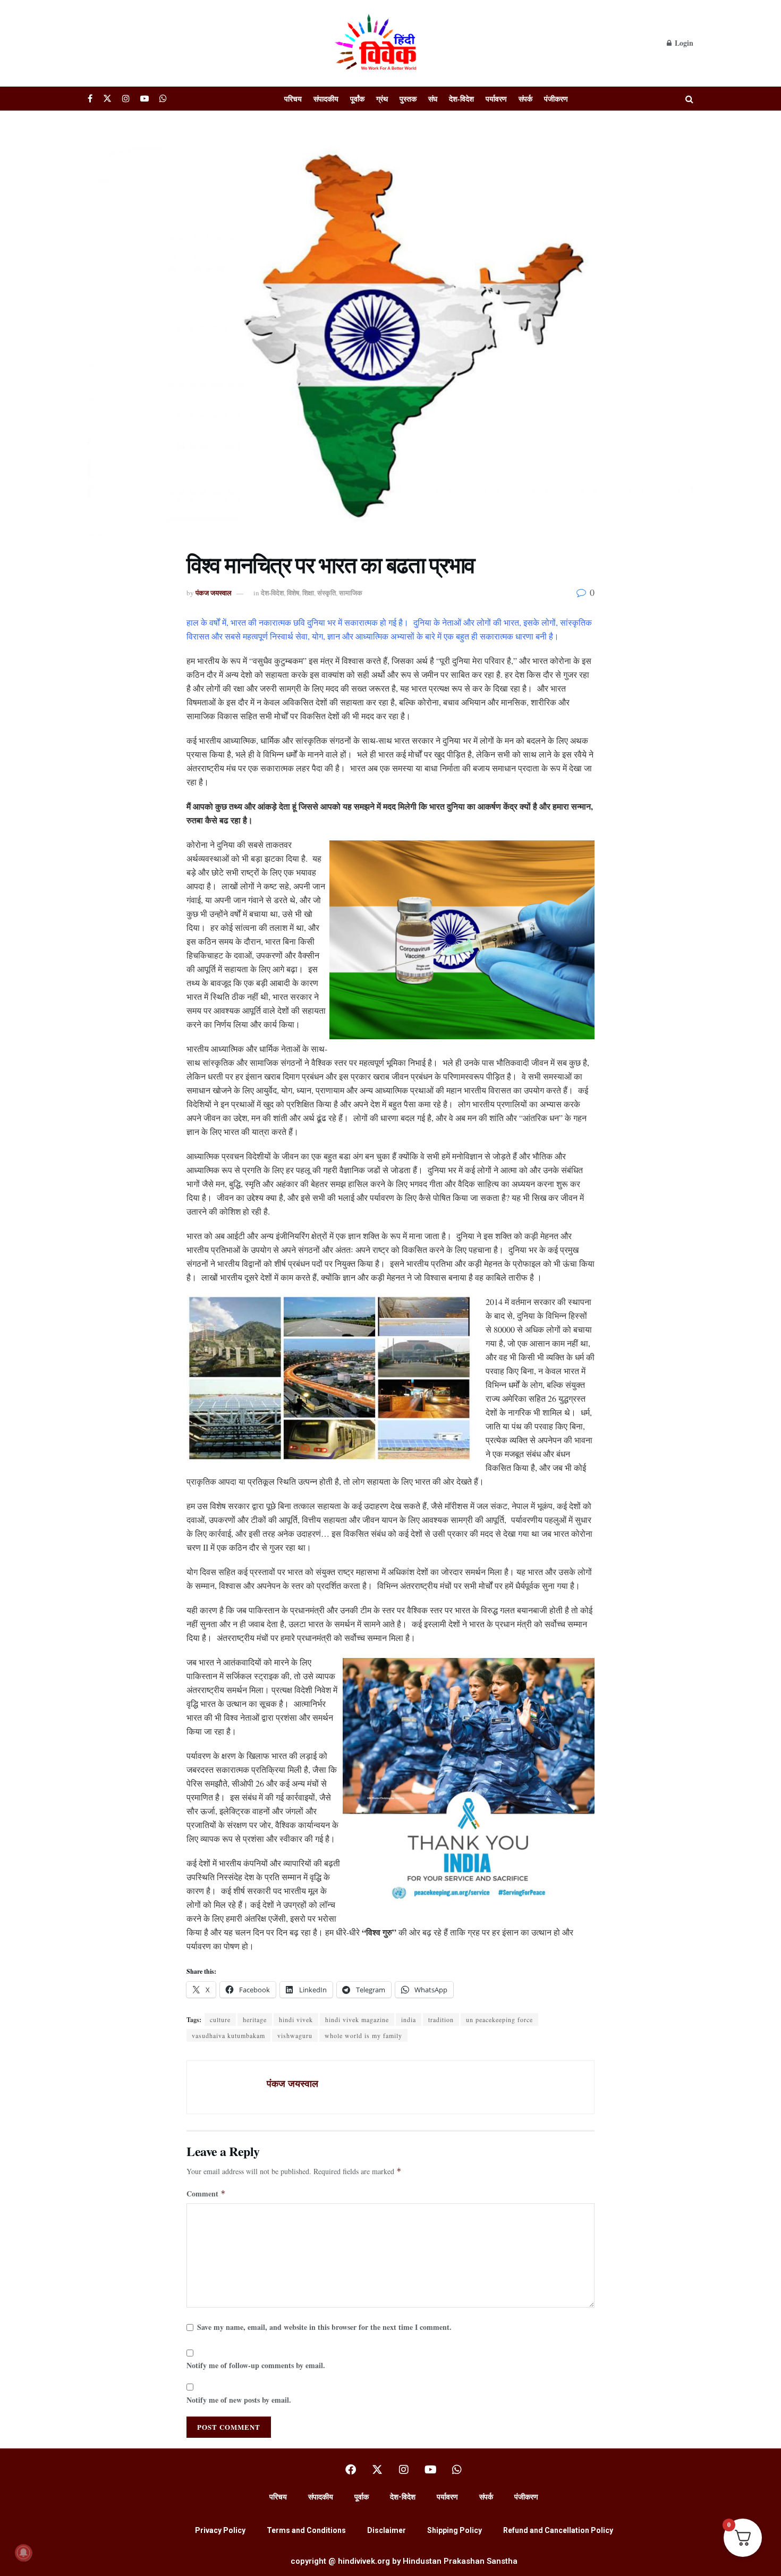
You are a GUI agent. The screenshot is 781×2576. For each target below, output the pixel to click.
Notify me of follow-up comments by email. (256, 2365)
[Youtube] (430, 2470)
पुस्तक (408, 99)
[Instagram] (404, 2470)
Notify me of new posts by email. (239, 2400)
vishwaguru (295, 2035)
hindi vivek (296, 2019)
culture (220, 2019)
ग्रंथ (382, 99)
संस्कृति (326, 592)
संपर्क (525, 99)
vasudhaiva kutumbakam (228, 2035)
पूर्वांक (357, 99)
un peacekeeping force (499, 2019)
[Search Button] (689, 99)
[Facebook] (351, 2470)
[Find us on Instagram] (126, 99)
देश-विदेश (461, 99)
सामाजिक (351, 592)
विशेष (293, 592)
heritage (255, 2019)
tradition (441, 2019)
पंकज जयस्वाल (214, 592)
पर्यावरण (496, 99)
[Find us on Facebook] (90, 99)
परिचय (293, 99)
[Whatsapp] (457, 2470)
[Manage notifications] (23, 2553)
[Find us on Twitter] (107, 99)
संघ (433, 99)
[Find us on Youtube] (145, 99)
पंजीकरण (556, 99)
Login (683, 43)
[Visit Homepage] (377, 43)
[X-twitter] (377, 2470)
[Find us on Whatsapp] (163, 99)
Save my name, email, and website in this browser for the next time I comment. (324, 2327)
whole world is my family (363, 2035)
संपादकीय (326, 99)
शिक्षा (308, 592)
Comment (206, 2194)
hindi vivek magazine (357, 2019)
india (409, 2019)
